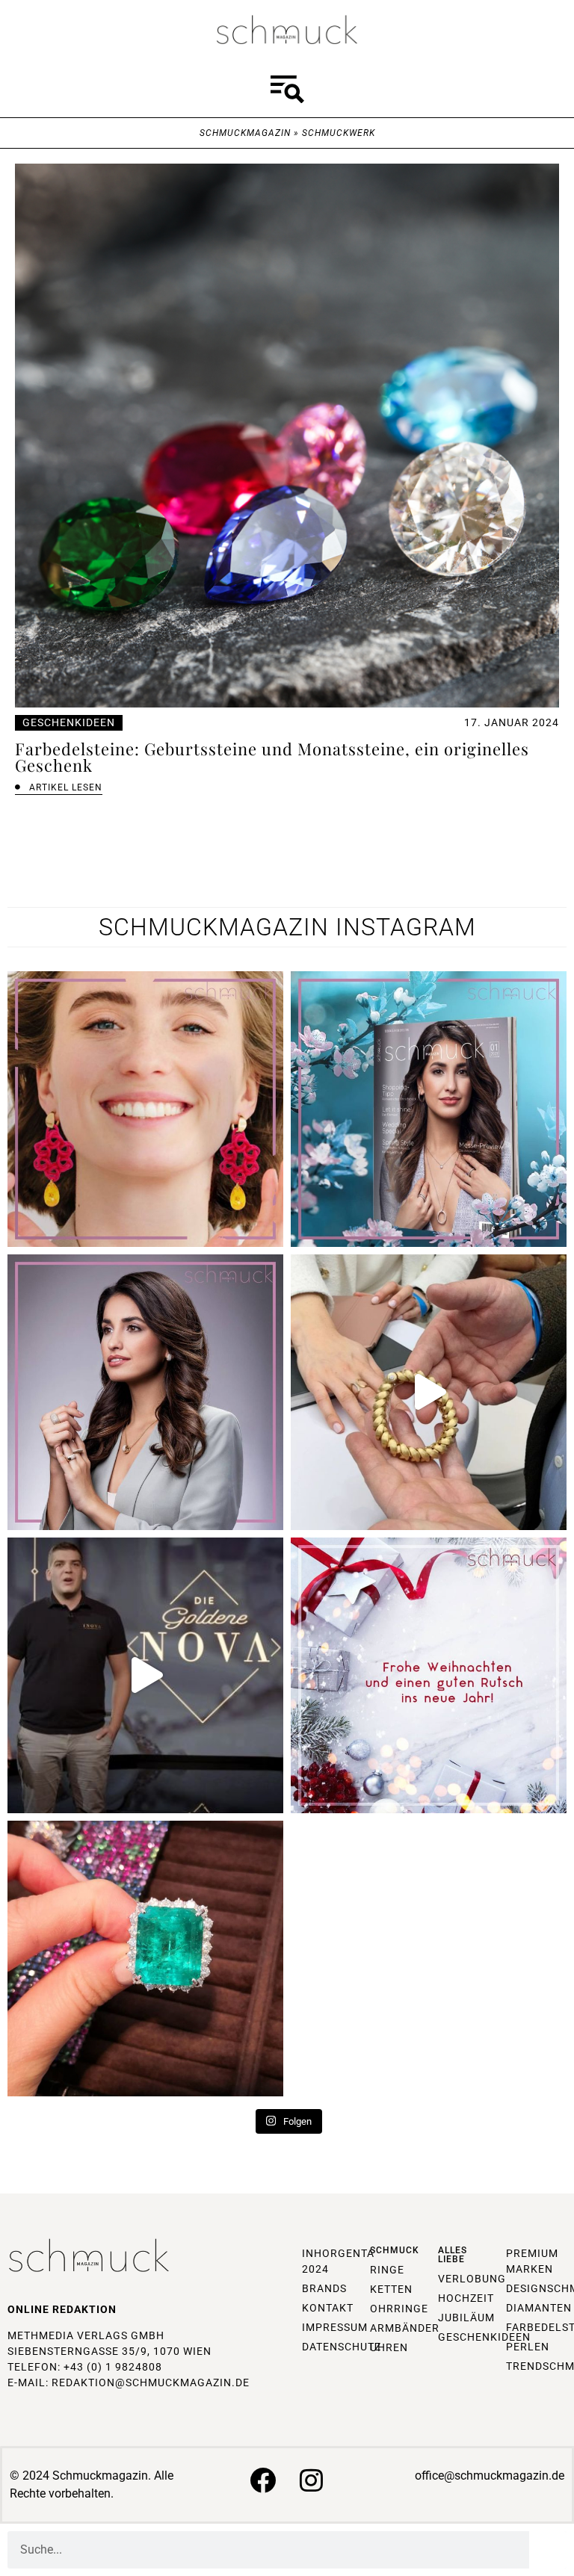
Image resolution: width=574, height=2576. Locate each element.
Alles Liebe (453, 2255)
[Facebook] (263, 2480)
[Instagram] (311, 2480)
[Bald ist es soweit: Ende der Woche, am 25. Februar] (145, 1392)
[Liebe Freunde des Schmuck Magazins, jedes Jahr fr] (429, 1675)
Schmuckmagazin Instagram (287, 927)
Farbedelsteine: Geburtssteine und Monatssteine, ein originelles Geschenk (272, 757)
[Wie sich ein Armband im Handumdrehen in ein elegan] (429, 1392)
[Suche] (548, 2550)
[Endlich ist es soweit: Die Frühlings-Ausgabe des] (429, 1109)
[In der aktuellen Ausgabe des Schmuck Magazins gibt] (145, 1959)
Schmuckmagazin (245, 133)
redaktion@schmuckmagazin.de (151, 2383)
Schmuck (395, 2250)
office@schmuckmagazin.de (490, 2476)
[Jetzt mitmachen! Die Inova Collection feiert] (145, 1675)
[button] (287, 92)
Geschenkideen (69, 722)
